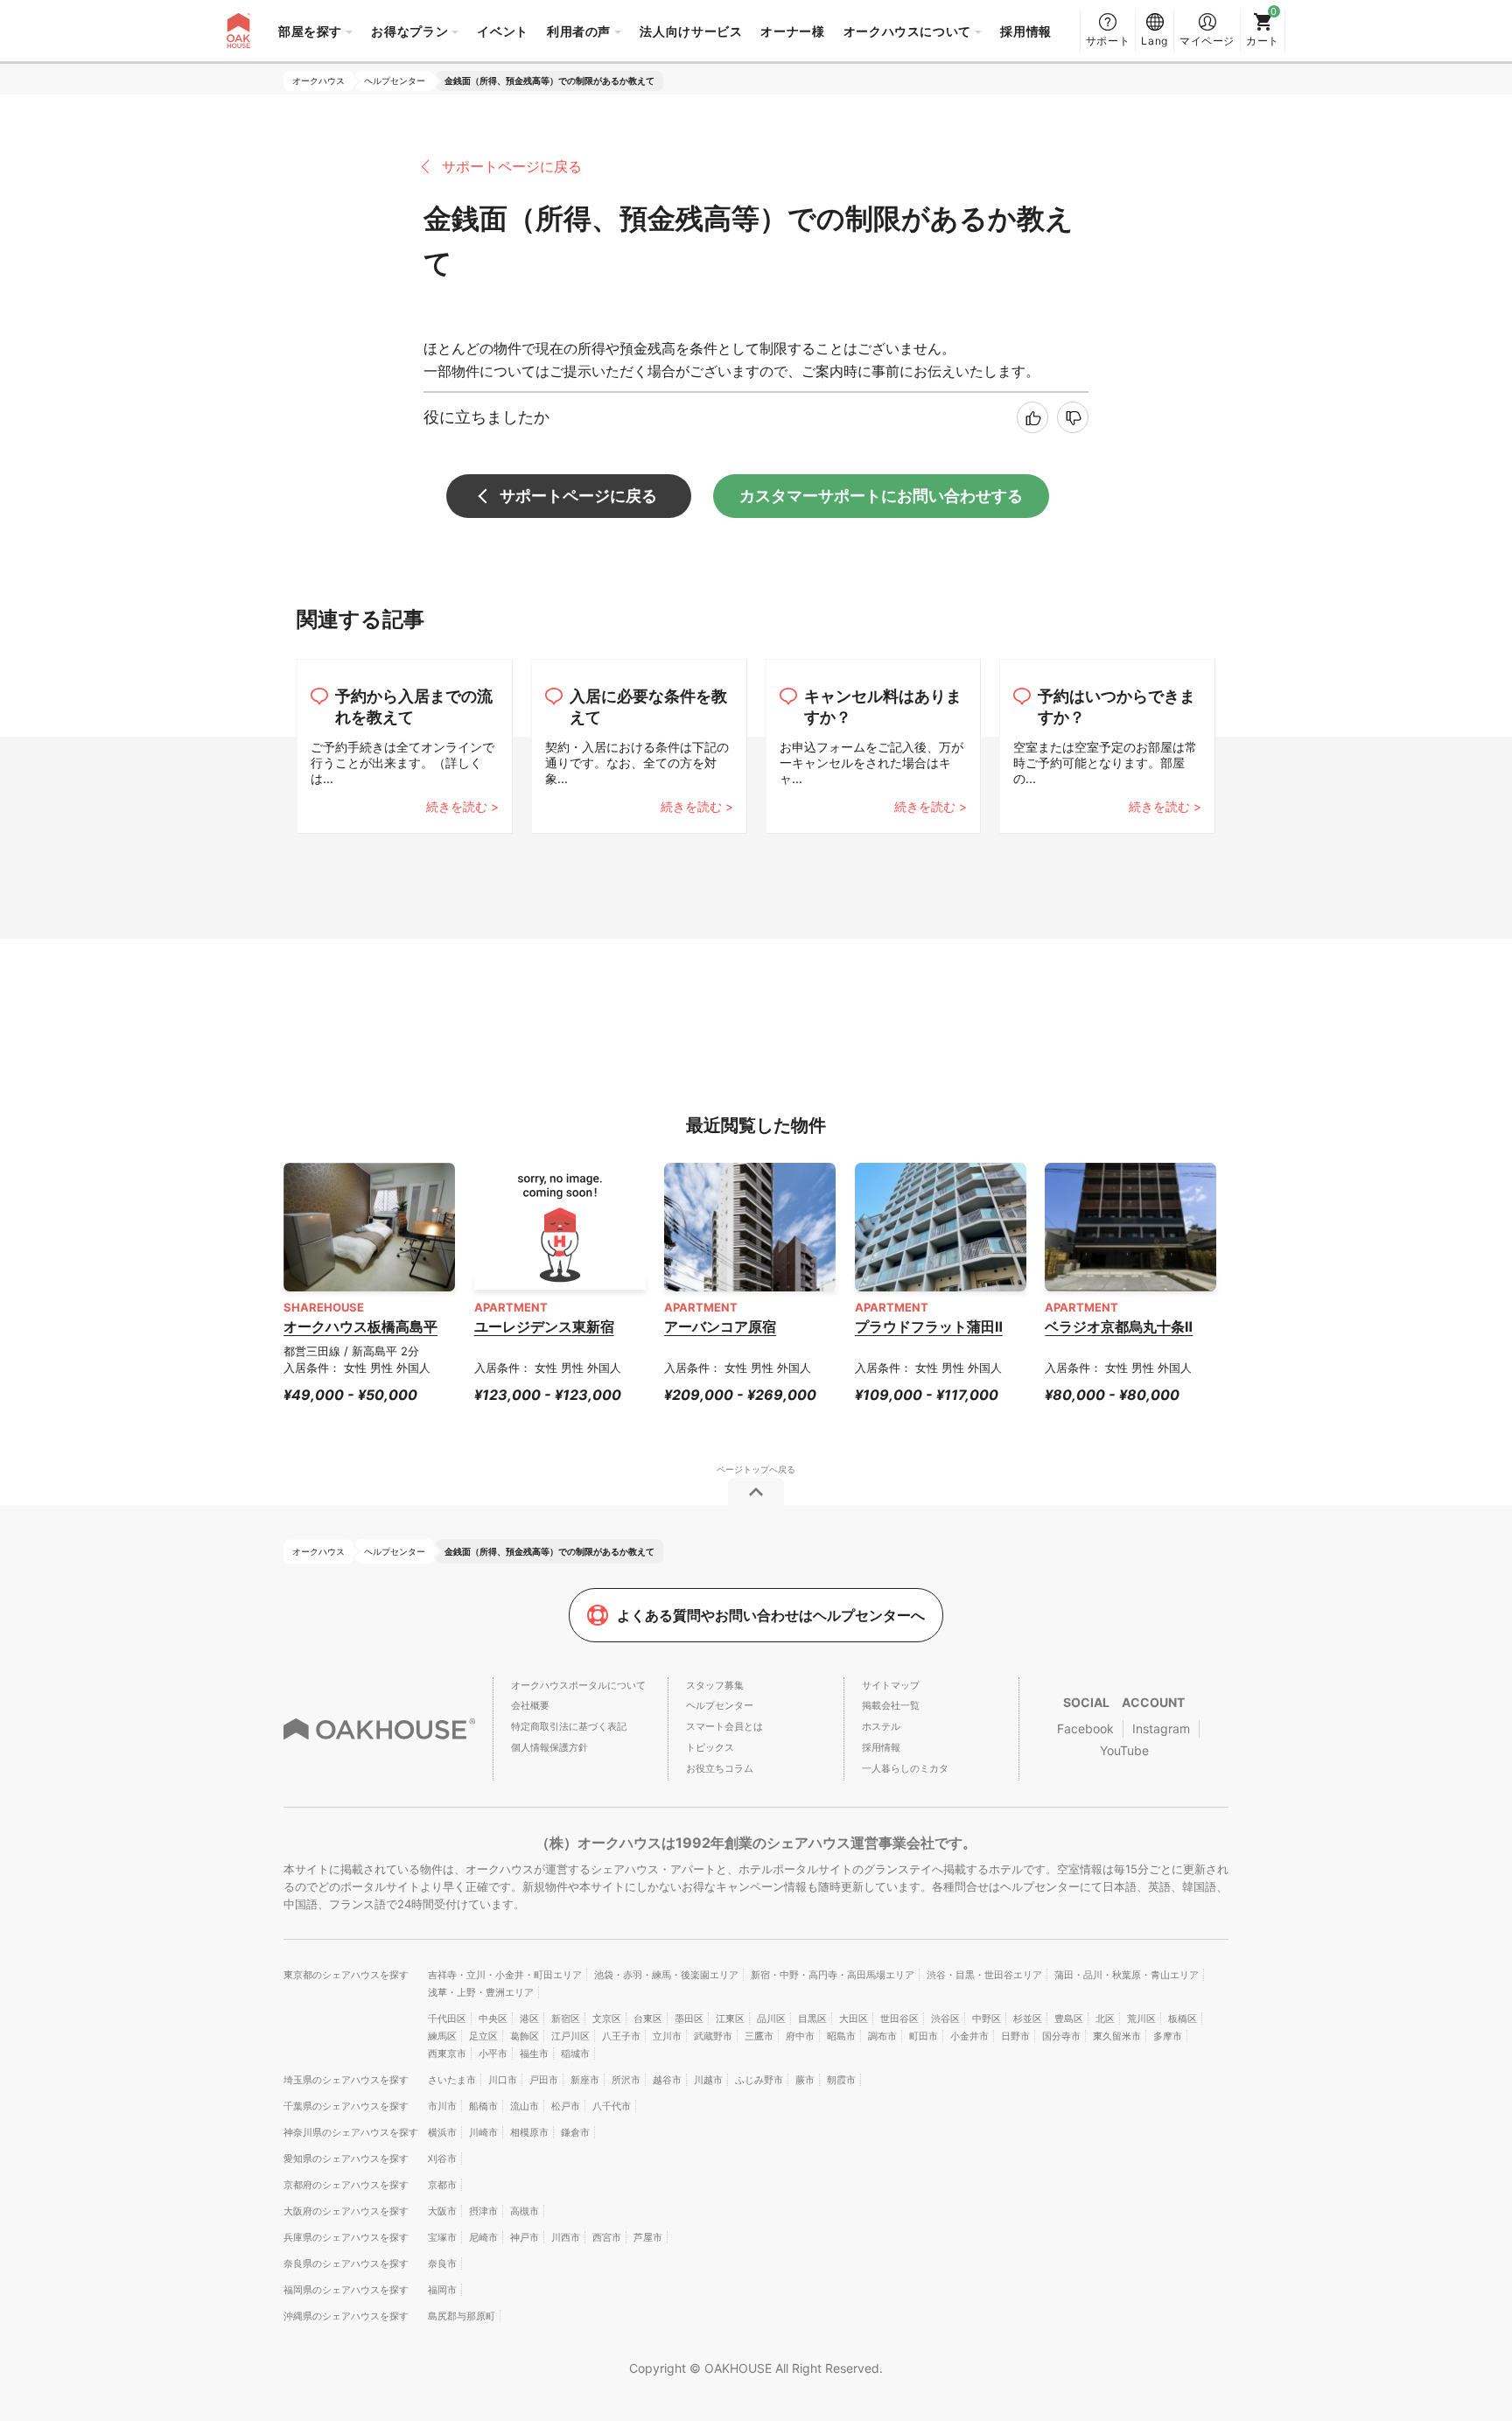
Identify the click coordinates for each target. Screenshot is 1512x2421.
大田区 (854, 2019)
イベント (503, 31)
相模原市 (529, 2132)
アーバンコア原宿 (720, 1326)
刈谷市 (442, 2159)
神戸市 (525, 2237)
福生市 (534, 2054)
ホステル (881, 1726)
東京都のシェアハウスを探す (346, 1975)
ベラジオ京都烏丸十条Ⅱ (1119, 1326)
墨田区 (689, 2019)
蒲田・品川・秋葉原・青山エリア (1127, 1975)
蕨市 (805, 2080)
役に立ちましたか (486, 417)
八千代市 (612, 2106)
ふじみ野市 (759, 2080)
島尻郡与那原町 (462, 2316)
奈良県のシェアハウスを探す (346, 2264)
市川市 (442, 2106)
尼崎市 (483, 2237)
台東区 (648, 2019)
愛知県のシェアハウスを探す (346, 2159)
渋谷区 (945, 2019)
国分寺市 (1061, 2036)
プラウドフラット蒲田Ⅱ (929, 1326)
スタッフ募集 (715, 1685)
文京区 (607, 2019)
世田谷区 (899, 2019)
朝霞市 (841, 2080)
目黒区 (812, 2019)
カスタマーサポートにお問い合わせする (881, 496)
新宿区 (566, 2019)
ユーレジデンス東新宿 (544, 1326)
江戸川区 (570, 2036)
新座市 (585, 2080)
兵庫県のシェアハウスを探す (346, 2237)
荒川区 (1141, 2019)
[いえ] (1073, 417)
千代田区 (447, 2019)
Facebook (1085, 1728)
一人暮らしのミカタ (905, 1768)
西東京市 (447, 2054)
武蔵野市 (713, 2036)
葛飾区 (525, 2036)
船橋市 (483, 2106)
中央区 (493, 2019)
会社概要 (530, 1705)
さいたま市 (452, 2080)
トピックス (710, 1747)
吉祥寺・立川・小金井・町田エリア (505, 1975)
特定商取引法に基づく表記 (569, 1726)
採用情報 (1026, 31)
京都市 (442, 2185)
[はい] (1032, 417)
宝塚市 (442, 2237)
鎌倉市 (575, 2132)
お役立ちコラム (720, 1768)
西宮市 (607, 2237)
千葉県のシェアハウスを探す (346, 2106)
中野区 (987, 2019)
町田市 (924, 2036)
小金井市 (969, 2036)
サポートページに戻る (512, 166)
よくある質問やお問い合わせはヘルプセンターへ (771, 1615)
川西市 (566, 2237)
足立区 (483, 2036)
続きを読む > (462, 806)
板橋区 (1183, 2019)
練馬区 (442, 2036)
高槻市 (525, 2211)
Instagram (1161, 1728)
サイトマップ (891, 1685)
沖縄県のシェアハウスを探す (346, 2316)
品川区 (771, 2019)
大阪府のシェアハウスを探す (346, 2211)
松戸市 (566, 2106)
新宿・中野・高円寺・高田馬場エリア (833, 1975)
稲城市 (575, 2054)
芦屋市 (648, 2237)
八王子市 (621, 2036)
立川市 (667, 2036)
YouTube (1124, 1750)
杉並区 (1028, 2019)
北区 (1105, 2019)
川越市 (708, 2080)
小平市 (493, 2054)
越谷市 (667, 2080)
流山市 (525, 2106)
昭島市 (841, 2036)
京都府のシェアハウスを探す (346, 2185)
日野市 (1015, 2036)
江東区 (730, 2019)
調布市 (882, 2036)
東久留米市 (1117, 2036)
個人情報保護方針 (549, 1747)
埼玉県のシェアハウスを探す (346, 2080)
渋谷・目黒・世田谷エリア (984, 1975)
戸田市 (544, 2080)
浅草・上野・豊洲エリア (481, 1992)
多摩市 (1168, 2036)
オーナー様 (792, 31)
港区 (529, 2019)
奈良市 (442, 2264)
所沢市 (626, 2080)
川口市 (503, 2080)
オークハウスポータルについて (578, 1685)
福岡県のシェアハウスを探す (346, 2290)
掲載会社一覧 (891, 1705)
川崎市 (483, 2132)
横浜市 (442, 2132)
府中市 (800, 2036)
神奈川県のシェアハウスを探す (351, 2132)
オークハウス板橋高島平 (360, 1326)
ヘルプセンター (720, 1705)
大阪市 (442, 2211)
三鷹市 (759, 2036)
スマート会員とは (724, 1726)
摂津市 (483, 2211)
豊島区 (1069, 2019)
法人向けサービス (691, 31)
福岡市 (442, 2290)
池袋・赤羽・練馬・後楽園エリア (666, 1975)
